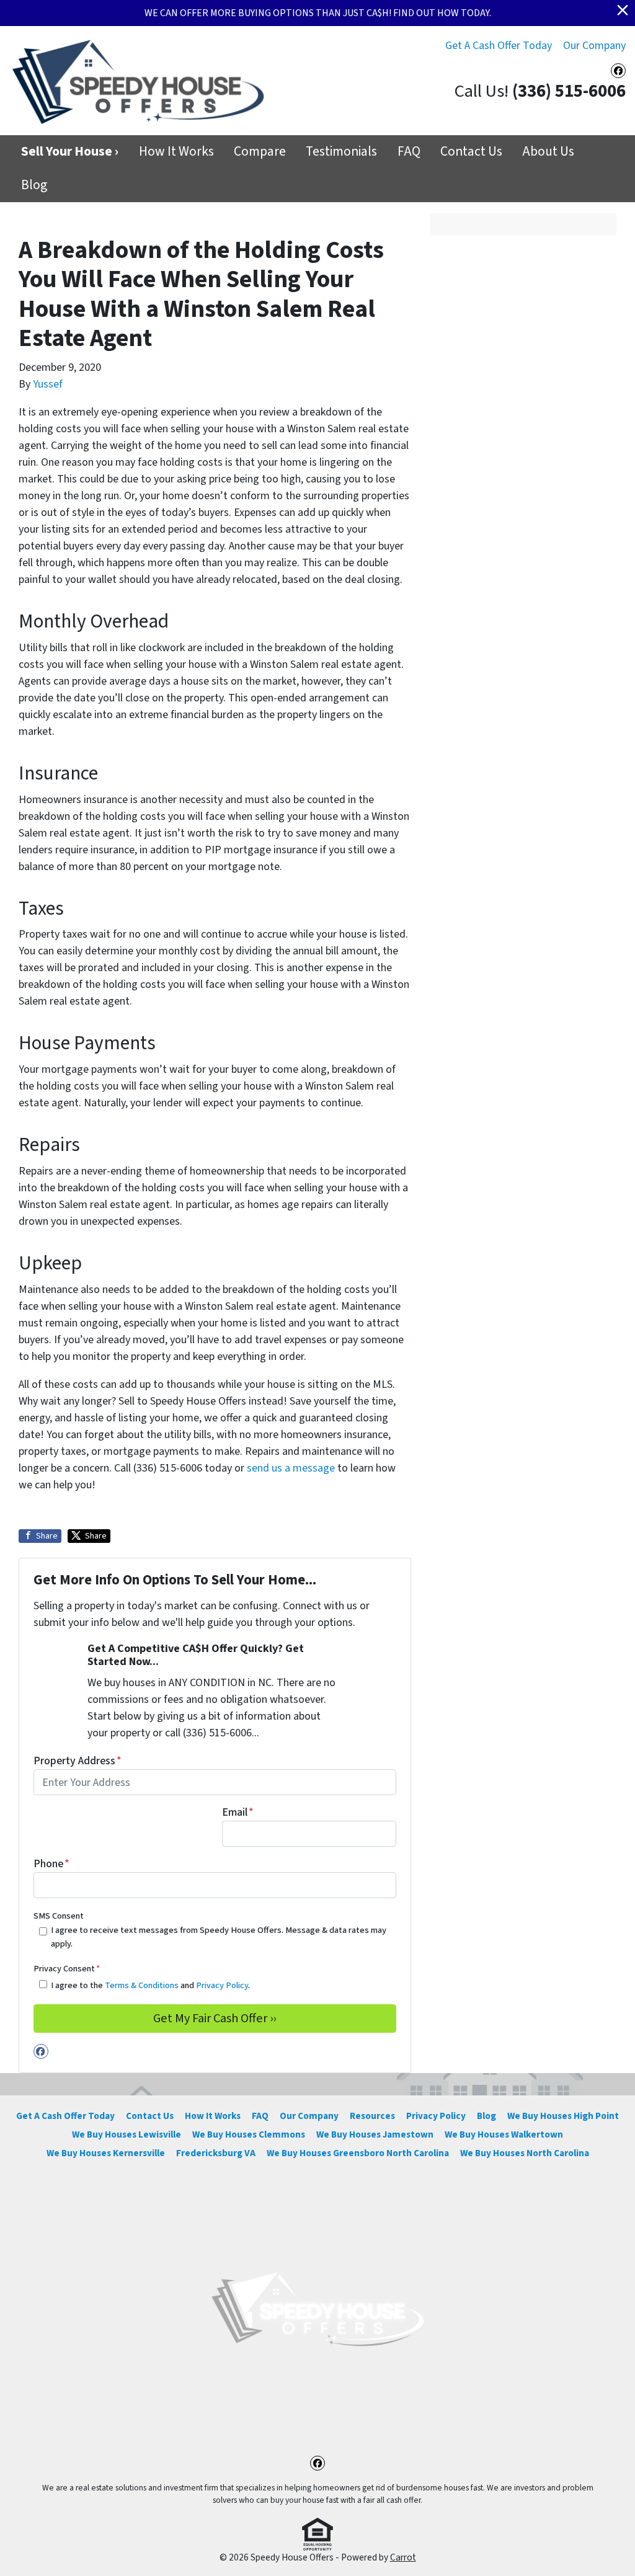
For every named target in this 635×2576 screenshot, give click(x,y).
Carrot (403, 2557)
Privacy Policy (222, 1985)
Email (238, 1812)
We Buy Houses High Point (563, 2116)
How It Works (176, 152)
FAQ (409, 152)
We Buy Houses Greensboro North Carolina (358, 2153)
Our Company (594, 46)
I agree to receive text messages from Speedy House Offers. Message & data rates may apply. (219, 1937)
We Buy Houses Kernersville (106, 2153)
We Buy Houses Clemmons (249, 2134)
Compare (260, 152)
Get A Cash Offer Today (499, 46)
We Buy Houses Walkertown (504, 2134)
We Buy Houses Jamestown (375, 2134)
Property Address (78, 1761)
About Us (548, 152)
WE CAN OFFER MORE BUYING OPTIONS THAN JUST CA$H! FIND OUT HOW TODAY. (318, 13)
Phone (51, 1864)
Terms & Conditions (142, 1985)
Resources (372, 2116)
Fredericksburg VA (216, 2153)
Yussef (48, 384)
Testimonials (341, 152)
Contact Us (471, 152)
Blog (34, 185)
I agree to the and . (150, 1985)
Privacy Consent (67, 1969)
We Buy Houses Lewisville (127, 2134)
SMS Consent (59, 1916)
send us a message (291, 1468)
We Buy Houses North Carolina (525, 2153)
